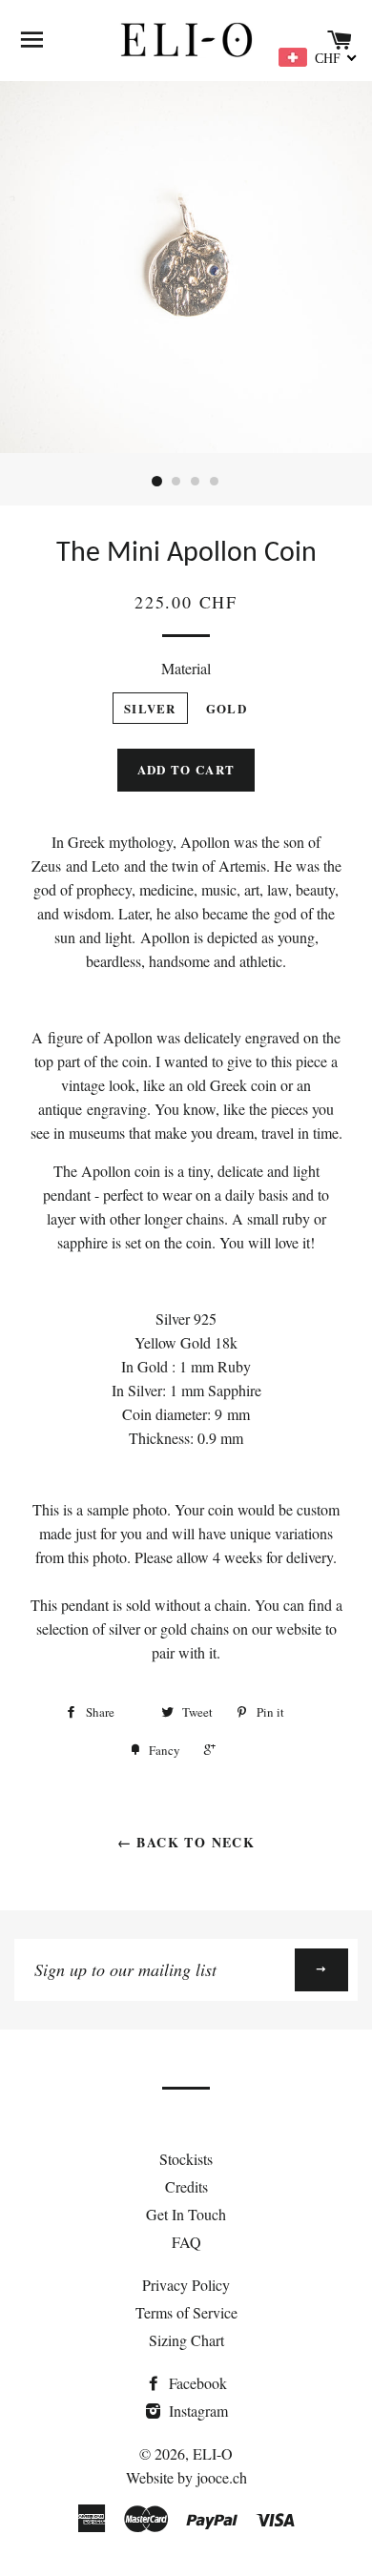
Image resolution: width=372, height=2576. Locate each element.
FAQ (186, 2242)
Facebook (196, 2383)
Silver (150, 708)
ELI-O (213, 2453)
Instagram (196, 2411)
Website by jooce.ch (186, 2477)
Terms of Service (186, 2312)
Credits (186, 2186)
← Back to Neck (186, 1842)
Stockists (186, 2159)
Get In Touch (186, 2214)
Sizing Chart (186, 2340)
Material (186, 668)
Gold (227, 708)
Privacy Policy (186, 2285)
